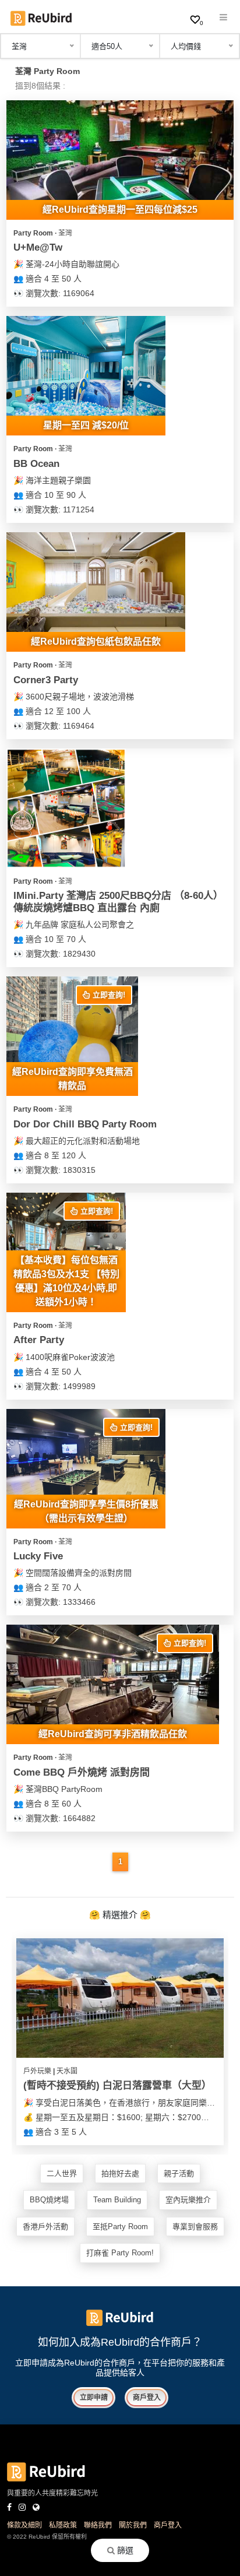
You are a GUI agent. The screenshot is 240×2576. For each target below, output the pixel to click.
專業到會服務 (195, 2227)
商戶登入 (147, 2398)
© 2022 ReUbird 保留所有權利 (47, 2537)
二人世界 (62, 2173)
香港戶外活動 (45, 2227)
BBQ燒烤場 (49, 2200)
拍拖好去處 (120, 2173)
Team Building (117, 2200)
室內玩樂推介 (188, 2200)
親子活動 (179, 2173)
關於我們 (133, 2525)
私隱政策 (63, 2525)
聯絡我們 (98, 2525)
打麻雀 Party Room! (120, 2253)
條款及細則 (24, 2525)
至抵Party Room (120, 2227)
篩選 (124, 2550)
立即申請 (94, 2398)
